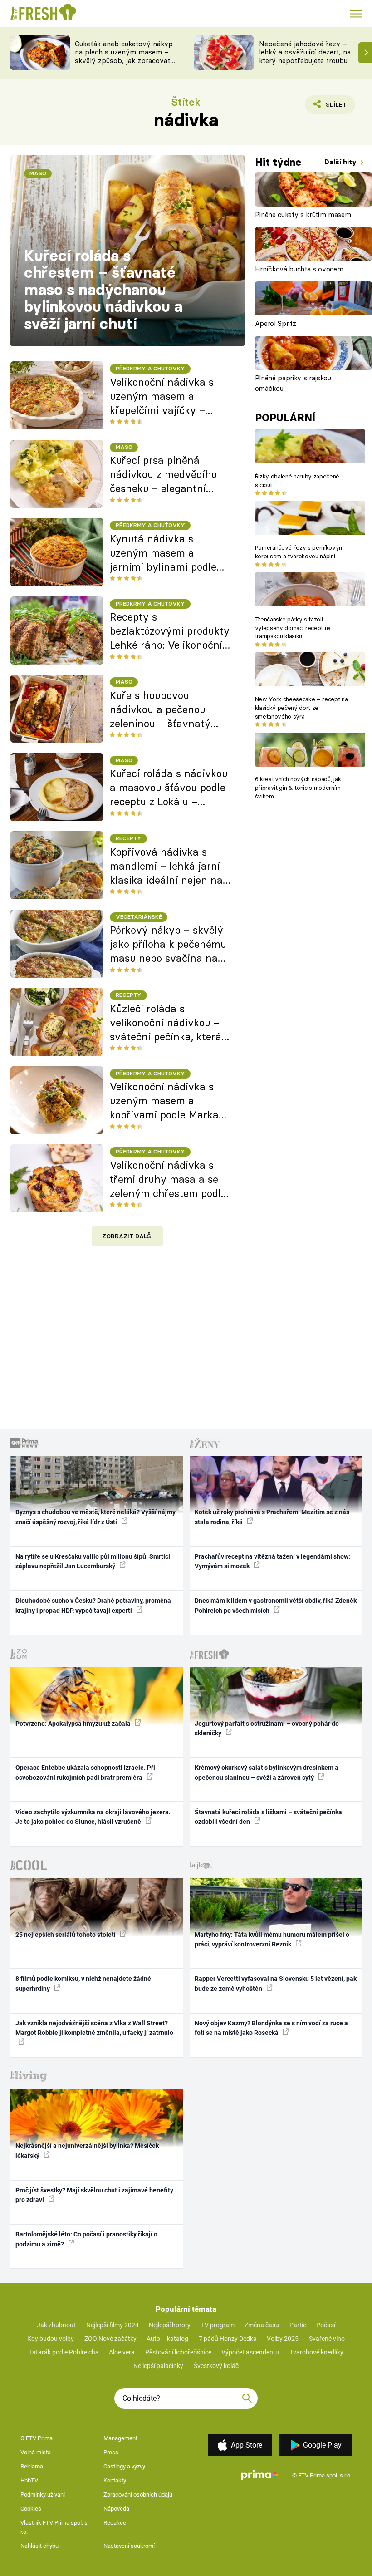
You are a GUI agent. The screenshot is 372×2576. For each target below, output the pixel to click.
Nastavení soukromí (129, 2546)
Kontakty (115, 2480)
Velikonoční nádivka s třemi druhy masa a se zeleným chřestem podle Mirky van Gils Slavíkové (169, 1180)
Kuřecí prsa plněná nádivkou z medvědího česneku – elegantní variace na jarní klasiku (166, 475)
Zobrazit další (127, 1236)
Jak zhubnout (56, 2325)
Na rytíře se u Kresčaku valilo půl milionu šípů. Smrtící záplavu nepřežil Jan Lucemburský (93, 1561)
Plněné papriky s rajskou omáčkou (293, 383)
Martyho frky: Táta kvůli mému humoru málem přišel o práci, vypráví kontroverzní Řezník (272, 1939)
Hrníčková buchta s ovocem (299, 269)
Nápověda (116, 2509)
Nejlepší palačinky (158, 2366)
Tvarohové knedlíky (316, 2352)
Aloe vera (122, 2352)
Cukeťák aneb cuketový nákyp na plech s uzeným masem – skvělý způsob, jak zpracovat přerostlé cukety (124, 57)
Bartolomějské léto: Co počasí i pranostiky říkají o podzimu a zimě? (86, 2239)
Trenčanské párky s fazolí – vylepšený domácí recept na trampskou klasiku (293, 628)
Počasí (326, 2325)
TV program (218, 2325)
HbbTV (29, 2480)
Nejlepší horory (170, 2325)
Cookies (31, 2509)
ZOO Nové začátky (110, 2339)
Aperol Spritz (276, 323)
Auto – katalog (167, 2339)
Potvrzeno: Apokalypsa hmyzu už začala (74, 1724)
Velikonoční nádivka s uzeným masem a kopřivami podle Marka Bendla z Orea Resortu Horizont (164, 1101)
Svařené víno (327, 2339)
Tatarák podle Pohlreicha (64, 2352)
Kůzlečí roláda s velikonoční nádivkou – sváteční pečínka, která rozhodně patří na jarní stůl (166, 1023)
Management (120, 2438)
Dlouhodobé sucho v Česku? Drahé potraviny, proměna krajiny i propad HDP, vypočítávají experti (93, 1605)
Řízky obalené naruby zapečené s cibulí (297, 480)
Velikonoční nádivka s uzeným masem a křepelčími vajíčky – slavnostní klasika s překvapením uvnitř (162, 397)
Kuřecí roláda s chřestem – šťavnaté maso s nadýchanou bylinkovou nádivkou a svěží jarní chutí (103, 290)
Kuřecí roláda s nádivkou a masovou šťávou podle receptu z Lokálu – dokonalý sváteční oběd (169, 788)
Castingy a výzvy (124, 2466)
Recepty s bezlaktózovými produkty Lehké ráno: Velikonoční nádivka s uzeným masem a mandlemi (170, 631)
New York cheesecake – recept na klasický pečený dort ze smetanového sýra (301, 708)
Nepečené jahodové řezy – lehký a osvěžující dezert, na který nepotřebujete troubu (305, 52)
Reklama (32, 2466)
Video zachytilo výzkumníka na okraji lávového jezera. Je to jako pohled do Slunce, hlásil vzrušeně (93, 1817)
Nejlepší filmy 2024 (113, 2325)
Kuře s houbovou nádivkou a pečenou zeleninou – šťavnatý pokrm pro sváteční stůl (166, 710)
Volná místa (36, 2452)
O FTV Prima (37, 2438)
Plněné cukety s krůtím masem (303, 214)
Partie (298, 2325)
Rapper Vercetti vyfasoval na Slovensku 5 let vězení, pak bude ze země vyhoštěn (276, 1983)
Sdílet (331, 107)
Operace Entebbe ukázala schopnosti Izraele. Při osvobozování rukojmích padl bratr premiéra (85, 1772)
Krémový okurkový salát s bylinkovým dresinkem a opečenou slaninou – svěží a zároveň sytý (267, 1772)
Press (111, 2452)
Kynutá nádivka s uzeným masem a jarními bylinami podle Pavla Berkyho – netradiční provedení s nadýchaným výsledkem (168, 553)
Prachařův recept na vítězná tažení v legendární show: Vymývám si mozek (272, 1561)
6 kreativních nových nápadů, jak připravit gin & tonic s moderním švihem (298, 788)
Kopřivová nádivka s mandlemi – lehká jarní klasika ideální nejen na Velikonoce (166, 867)
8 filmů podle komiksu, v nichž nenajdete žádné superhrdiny (83, 1983)
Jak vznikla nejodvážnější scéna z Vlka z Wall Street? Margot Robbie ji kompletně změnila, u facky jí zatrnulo (94, 2028)
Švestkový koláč (216, 2366)
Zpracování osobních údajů (138, 2495)
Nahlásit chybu (39, 2546)
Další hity (341, 162)
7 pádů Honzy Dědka (228, 2339)
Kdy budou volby (51, 2339)
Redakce (115, 2523)
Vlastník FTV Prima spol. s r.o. (54, 2527)
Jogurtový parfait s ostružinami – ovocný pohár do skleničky (267, 1728)
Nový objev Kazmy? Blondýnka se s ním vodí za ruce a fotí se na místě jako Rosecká (271, 2028)
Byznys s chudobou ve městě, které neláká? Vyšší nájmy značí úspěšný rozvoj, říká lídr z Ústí (95, 1517)
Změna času (262, 2325)
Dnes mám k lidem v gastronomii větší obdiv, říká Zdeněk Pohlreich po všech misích (276, 1605)
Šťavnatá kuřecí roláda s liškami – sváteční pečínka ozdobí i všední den (268, 1817)
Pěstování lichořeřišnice (178, 2352)
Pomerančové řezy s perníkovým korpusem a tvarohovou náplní (299, 552)
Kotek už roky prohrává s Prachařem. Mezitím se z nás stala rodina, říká (272, 1517)
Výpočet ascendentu (250, 2352)
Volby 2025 (283, 2339)
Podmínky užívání (43, 2495)
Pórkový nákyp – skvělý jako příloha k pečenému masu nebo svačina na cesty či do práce (168, 945)
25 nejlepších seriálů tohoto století (66, 1935)
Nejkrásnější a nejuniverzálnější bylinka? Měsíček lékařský (87, 2150)
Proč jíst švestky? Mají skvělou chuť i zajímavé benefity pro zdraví (94, 2195)
